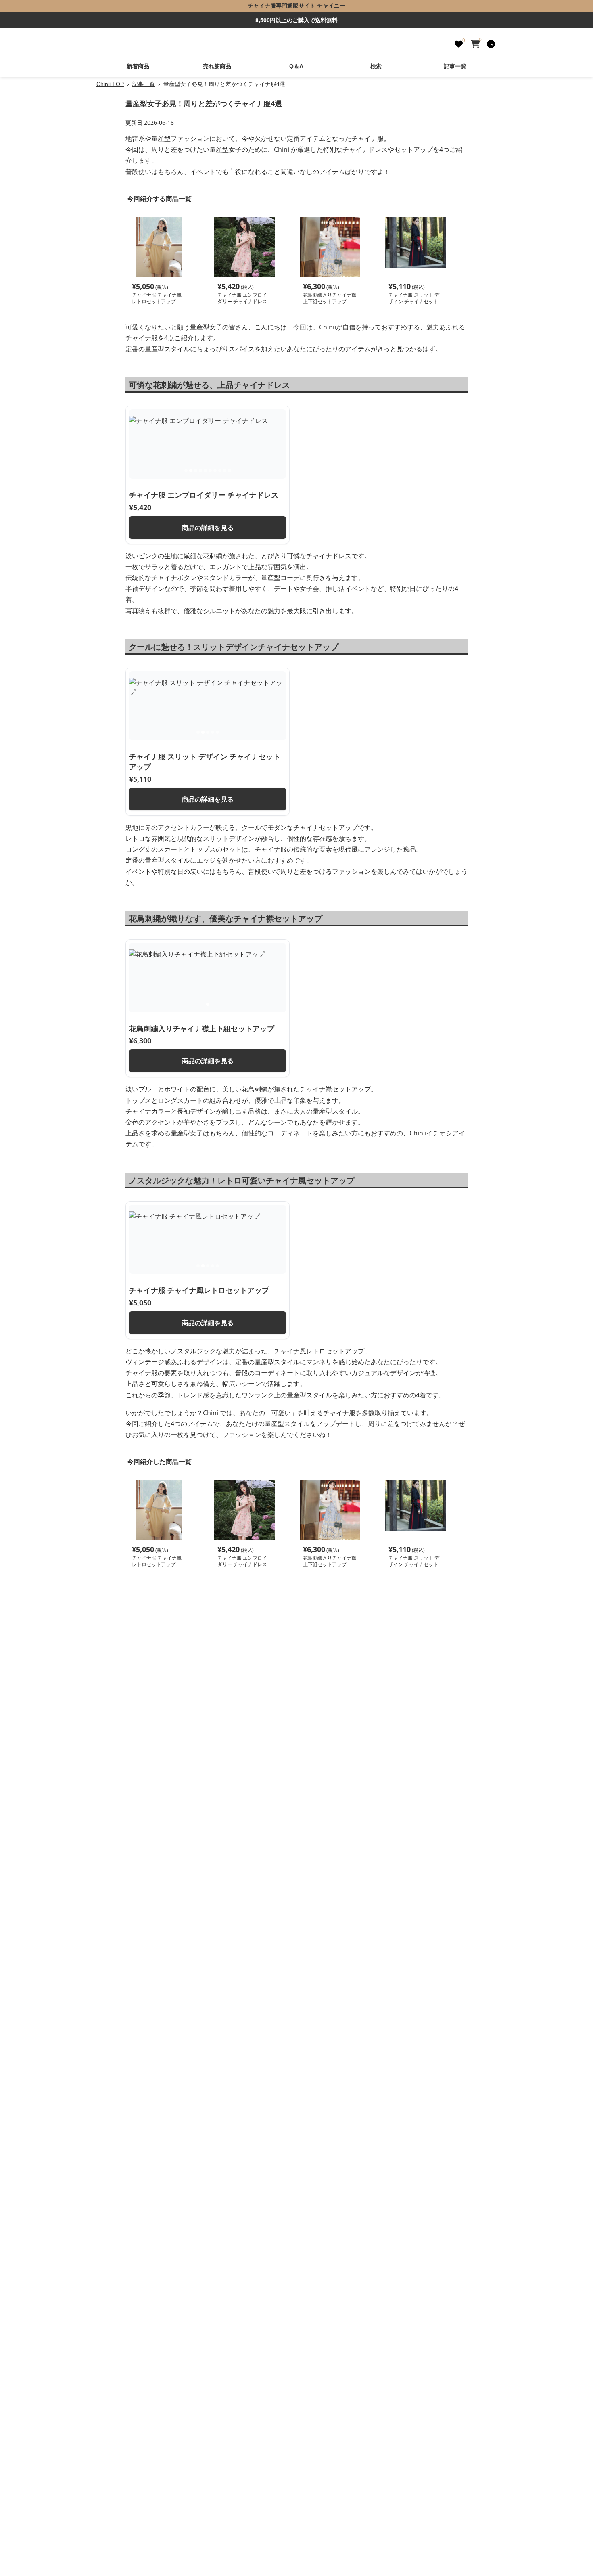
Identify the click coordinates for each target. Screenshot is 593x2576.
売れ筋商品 (217, 66)
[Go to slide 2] (191, 471)
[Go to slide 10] (230, 471)
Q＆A (296, 66)
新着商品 (138, 66)
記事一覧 (455, 66)
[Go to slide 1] (186, 471)
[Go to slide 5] (205, 471)
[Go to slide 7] (215, 471)
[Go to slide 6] (210, 471)
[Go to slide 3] (196, 471)
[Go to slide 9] (225, 471)
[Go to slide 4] (200, 471)
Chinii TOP (110, 84)
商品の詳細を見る (208, 528)
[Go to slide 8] (220, 471)
